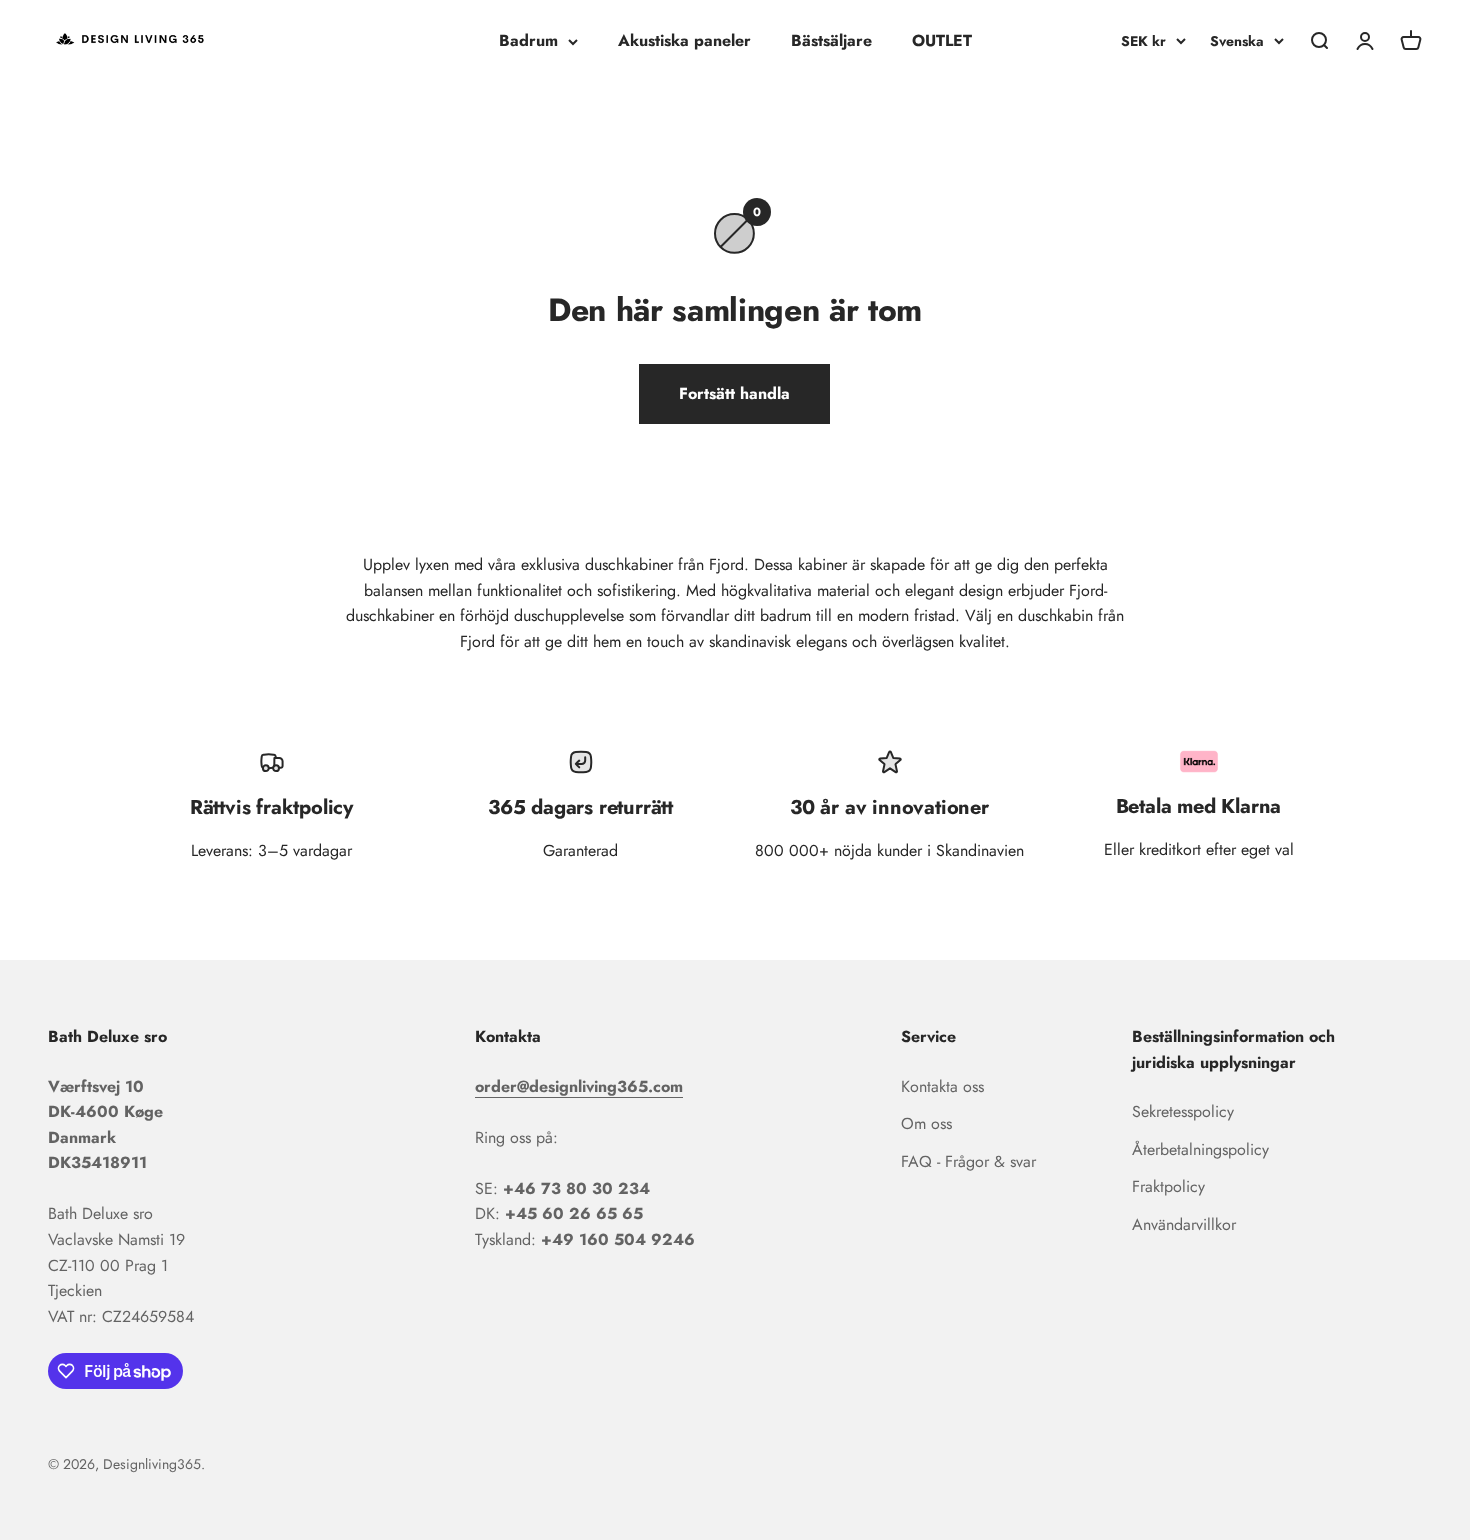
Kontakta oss (942, 1086)
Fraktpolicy (1168, 1186)
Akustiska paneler (684, 40)
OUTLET (942, 40)
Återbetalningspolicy (1200, 1149)
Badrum (528, 40)
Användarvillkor (1184, 1224)
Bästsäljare (831, 40)
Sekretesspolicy (1183, 1111)
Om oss (926, 1123)
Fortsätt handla (734, 393)
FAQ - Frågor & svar (968, 1161)
